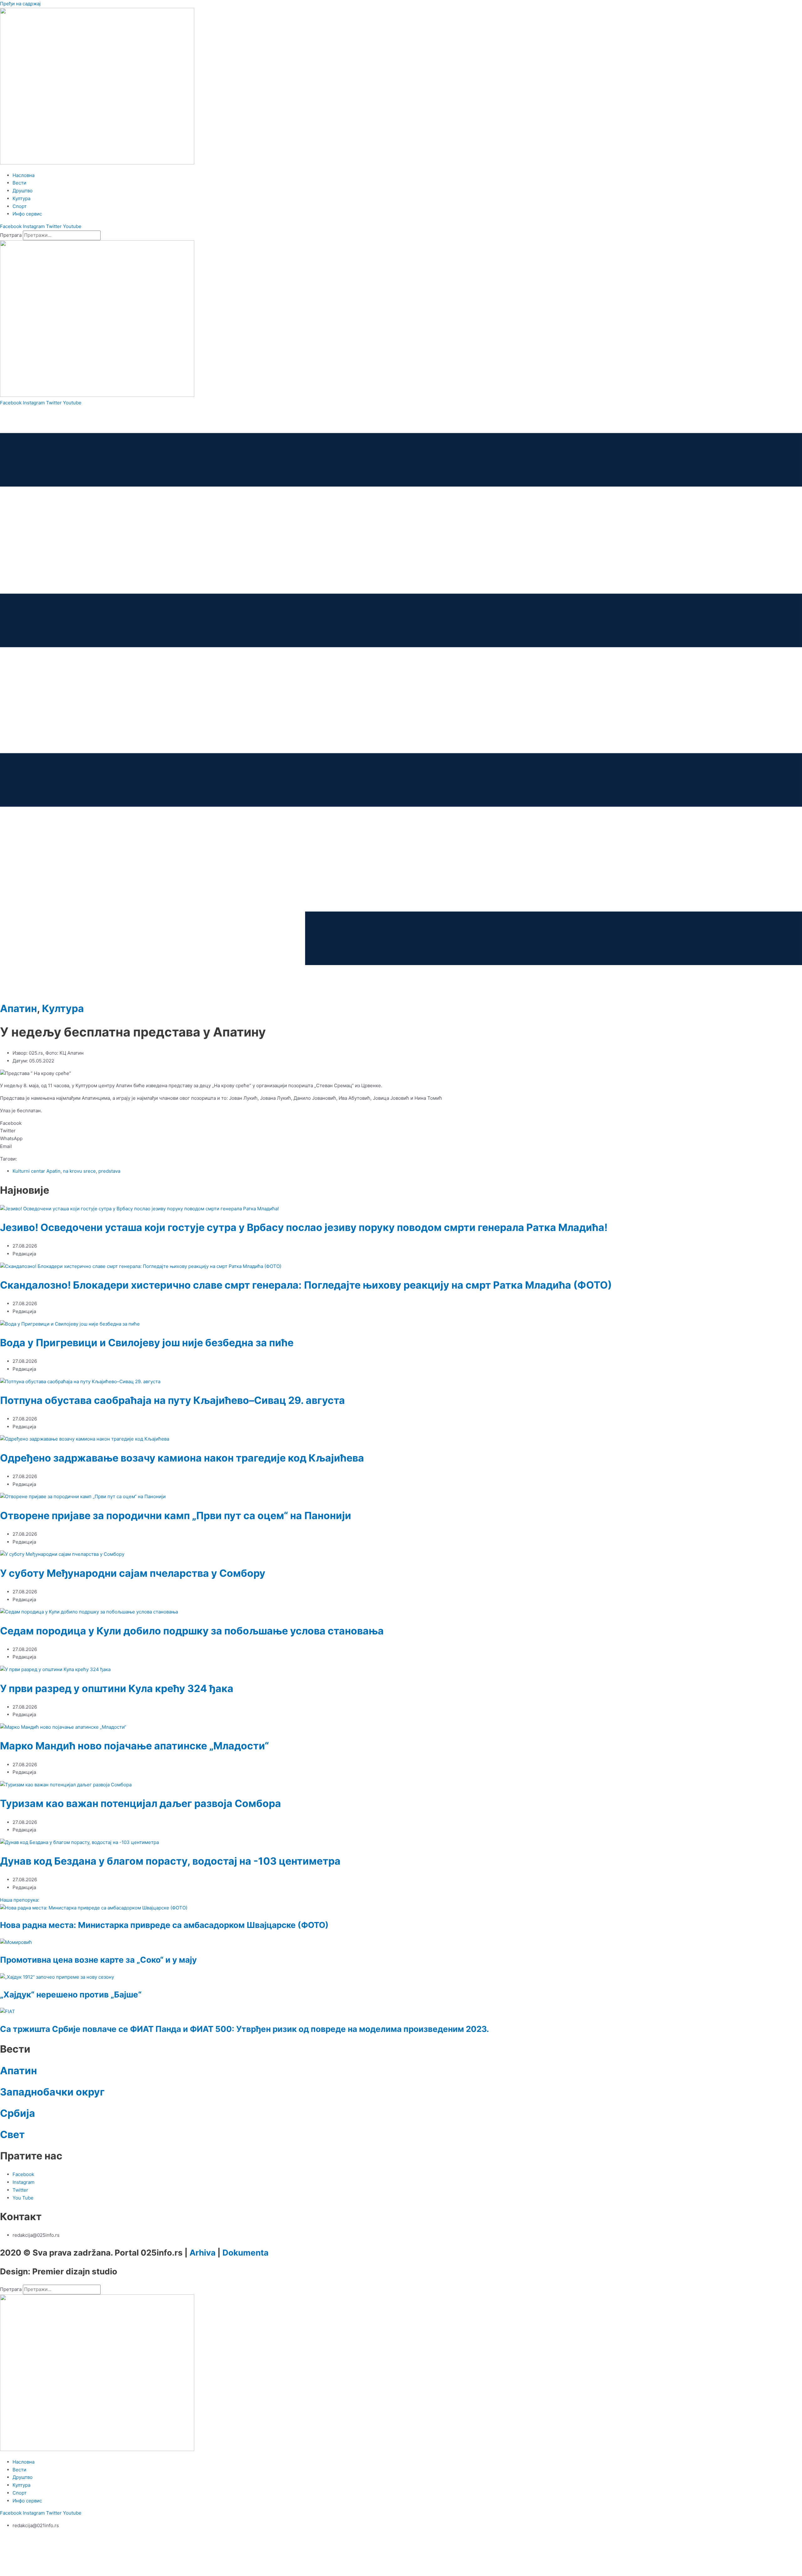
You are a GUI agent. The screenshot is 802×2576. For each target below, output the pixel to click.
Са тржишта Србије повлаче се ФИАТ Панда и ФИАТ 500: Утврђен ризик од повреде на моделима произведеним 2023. (245, 2029)
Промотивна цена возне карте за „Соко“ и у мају (98, 1960)
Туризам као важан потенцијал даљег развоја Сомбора (141, 1803)
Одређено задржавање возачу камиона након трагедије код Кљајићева (182, 1458)
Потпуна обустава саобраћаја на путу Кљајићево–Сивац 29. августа (172, 1400)
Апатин (18, 1008)
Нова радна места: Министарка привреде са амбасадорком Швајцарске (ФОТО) (164, 1925)
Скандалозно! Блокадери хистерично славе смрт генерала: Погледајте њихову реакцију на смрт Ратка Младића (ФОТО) (306, 1285)
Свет (12, 2135)
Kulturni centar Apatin (36, 1171)
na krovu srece (79, 1171)
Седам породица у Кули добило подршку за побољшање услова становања (192, 1631)
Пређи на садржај (20, 4)
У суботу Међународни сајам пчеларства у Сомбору (133, 1573)
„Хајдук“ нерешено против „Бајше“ (71, 1994)
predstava (109, 1171)
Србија (18, 2113)
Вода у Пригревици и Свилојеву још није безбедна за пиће (147, 1343)
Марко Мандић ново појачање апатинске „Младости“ (134, 1746)
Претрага (11, 235)
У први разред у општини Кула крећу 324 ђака (117, 1688)
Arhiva (203, 2253)
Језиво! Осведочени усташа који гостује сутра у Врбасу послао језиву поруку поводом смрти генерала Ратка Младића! (304, 1227)
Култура (63, 1008)
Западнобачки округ (52, 2092)
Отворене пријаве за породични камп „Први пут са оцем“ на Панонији (176, 1516)
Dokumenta (245, 2253)
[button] (401, 1123)
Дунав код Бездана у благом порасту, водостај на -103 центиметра (170, 1861)
